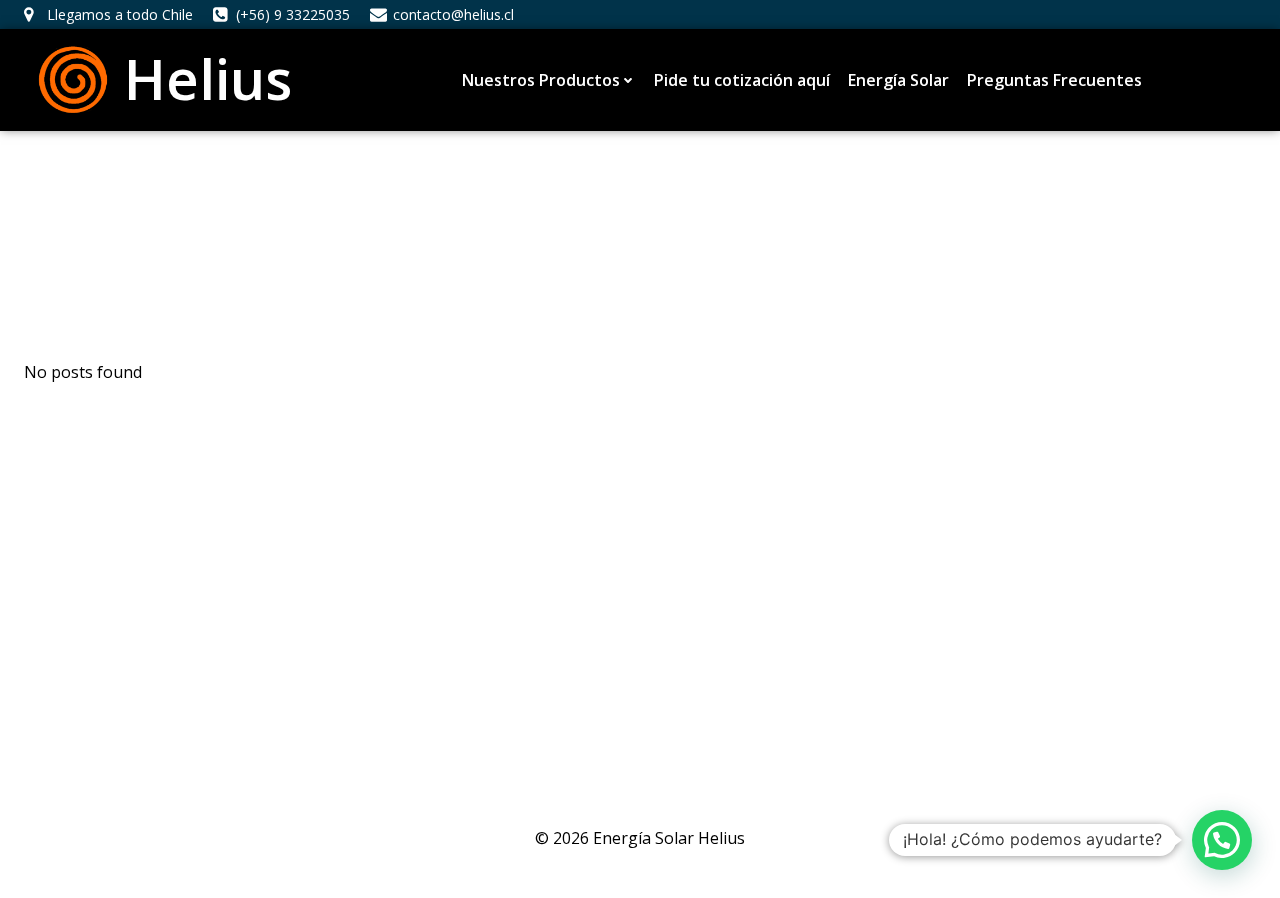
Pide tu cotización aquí (742, 80)
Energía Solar (898, 80)
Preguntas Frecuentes (1054, 80)
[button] (1222, 840)
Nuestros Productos (541, 80)
